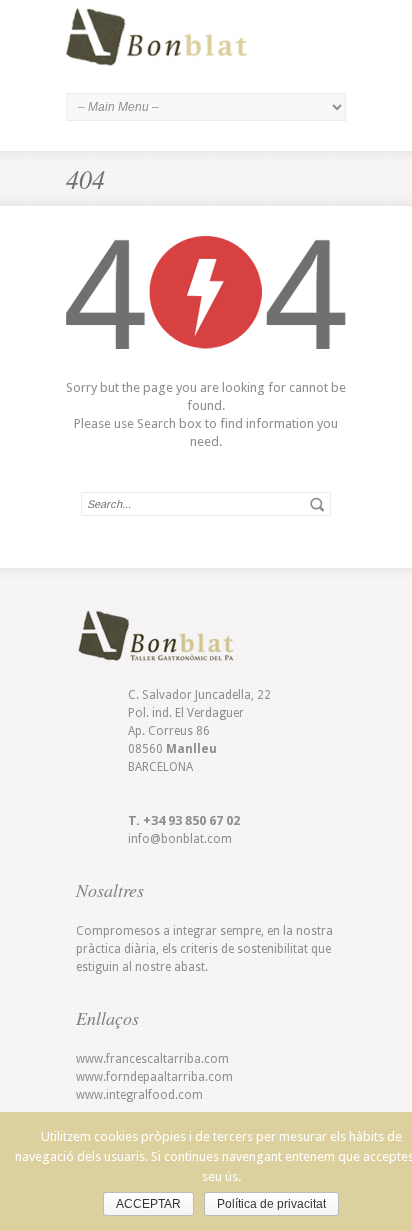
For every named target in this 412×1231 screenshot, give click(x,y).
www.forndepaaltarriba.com (154, 1077)
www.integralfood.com (139, 1095)
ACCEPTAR (148, 1204)
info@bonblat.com (180, 839)
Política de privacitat (271, 1204)
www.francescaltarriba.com (152, 1059)
